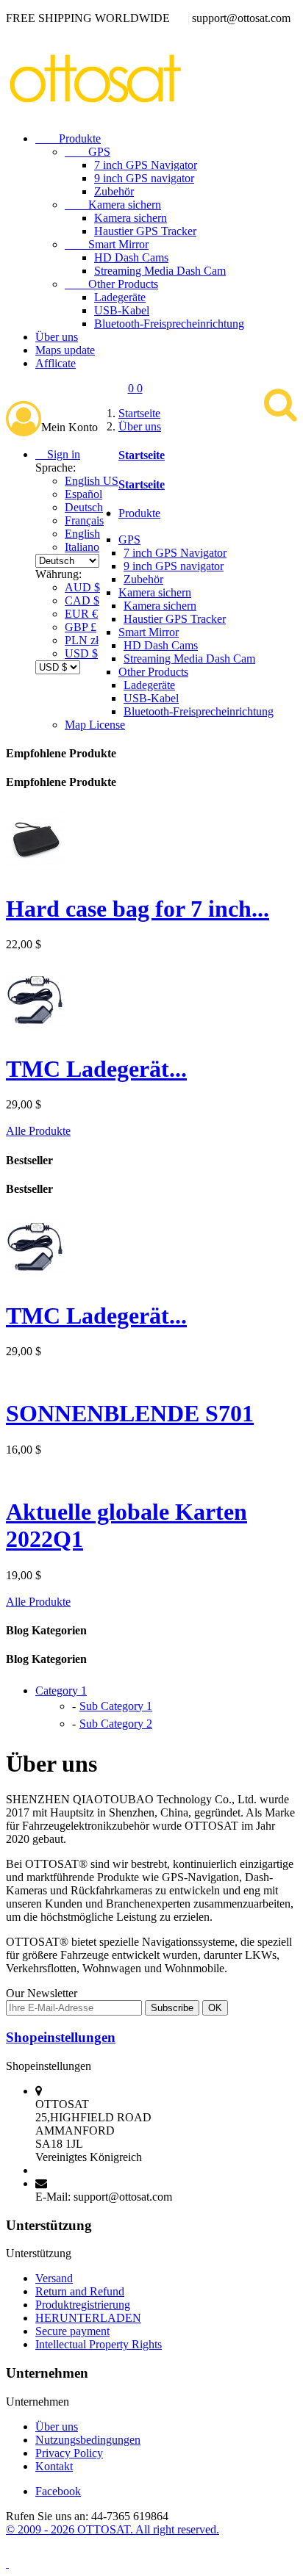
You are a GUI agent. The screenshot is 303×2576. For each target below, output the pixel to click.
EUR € (81, 614)
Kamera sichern (113, 205)
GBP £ (81, 627)
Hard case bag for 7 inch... (138, 909)
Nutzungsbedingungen (88, 2440)
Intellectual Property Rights (99, 2344)
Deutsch (84, 507)
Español (83, 494)
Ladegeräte (120, 297)
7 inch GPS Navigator (146, 165)
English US (92, 481)
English (82, 534)
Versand (54, 2278)
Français (84, 520)
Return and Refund (80, 2291)
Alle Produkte (38, 1131)
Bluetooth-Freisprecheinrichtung (169, 324)
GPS (88, 152)
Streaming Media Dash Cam (160, 271)
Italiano (82, 547)
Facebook (58, 2491)
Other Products (111, 284)
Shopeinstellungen (61, 2037)
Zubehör (114, 191)
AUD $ (82, 587)
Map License (95, 725)
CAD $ (82, 600)
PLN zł (82, 640)
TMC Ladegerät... (96, 1069)
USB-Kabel (122, 310)
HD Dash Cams (131, 257)
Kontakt (54, 2466)
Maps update (65, 350)
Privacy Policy (69, 2453)
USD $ (81, 653)
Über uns (57, 337)
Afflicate (56, 363)
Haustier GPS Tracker (145, 231)
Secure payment (72, 2331)
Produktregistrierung (83, 2305)
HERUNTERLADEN (88, 2318)
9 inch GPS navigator (144, 178)
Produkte (68, 138)
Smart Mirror (107, 244)
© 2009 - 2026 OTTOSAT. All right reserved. (113, 2529)
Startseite (142, 455)
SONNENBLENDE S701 (130, 1413)
